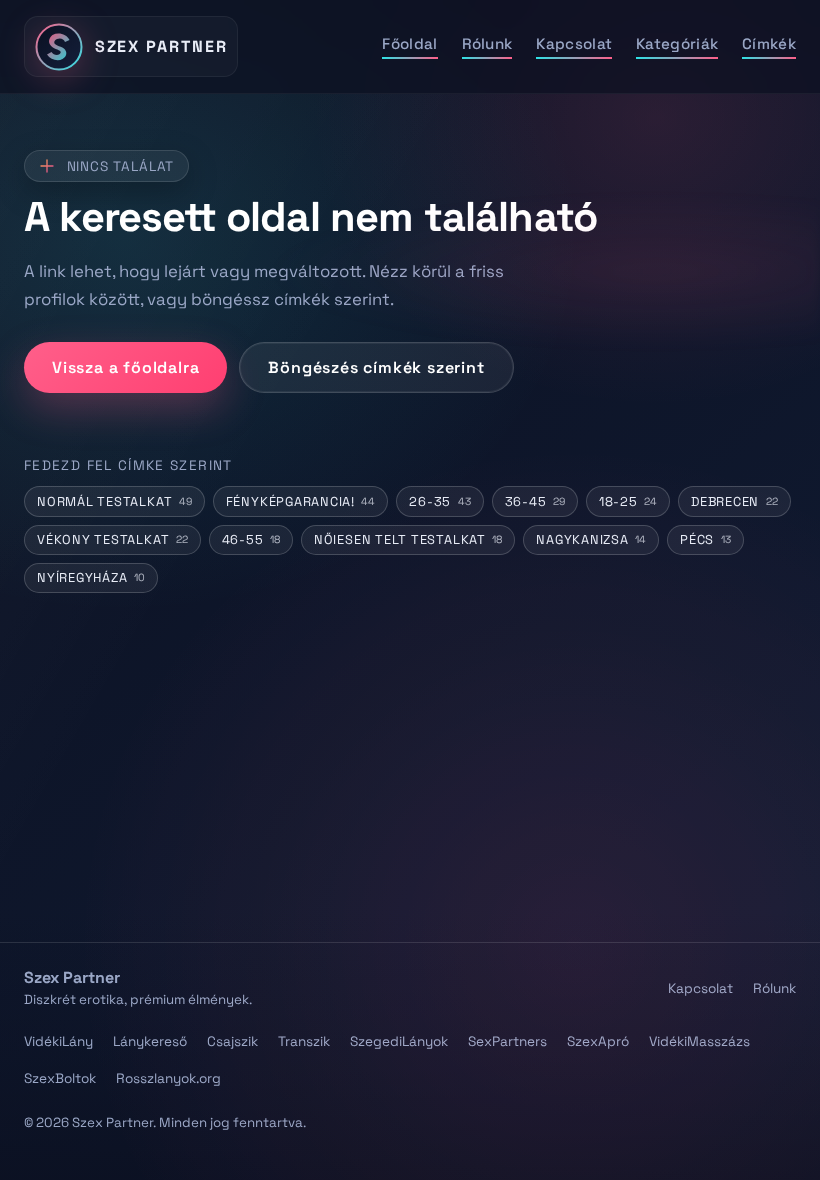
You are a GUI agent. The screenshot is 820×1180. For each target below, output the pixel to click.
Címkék (769, 43)
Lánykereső (150, 1041)
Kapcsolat (574, 43)
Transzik (304, 1041)
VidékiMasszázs (699, 1041)
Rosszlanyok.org (168, 1078)
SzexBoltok (60, 1078)
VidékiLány (58, 1041)
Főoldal (409, 43)
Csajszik (232, 1041)
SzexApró (598, 1041)
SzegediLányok (399, 1041)
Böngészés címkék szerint (376, 367)
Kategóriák (677, 43)
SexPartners (507, 1041)
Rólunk (487, 43)
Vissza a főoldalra (125, 367)
